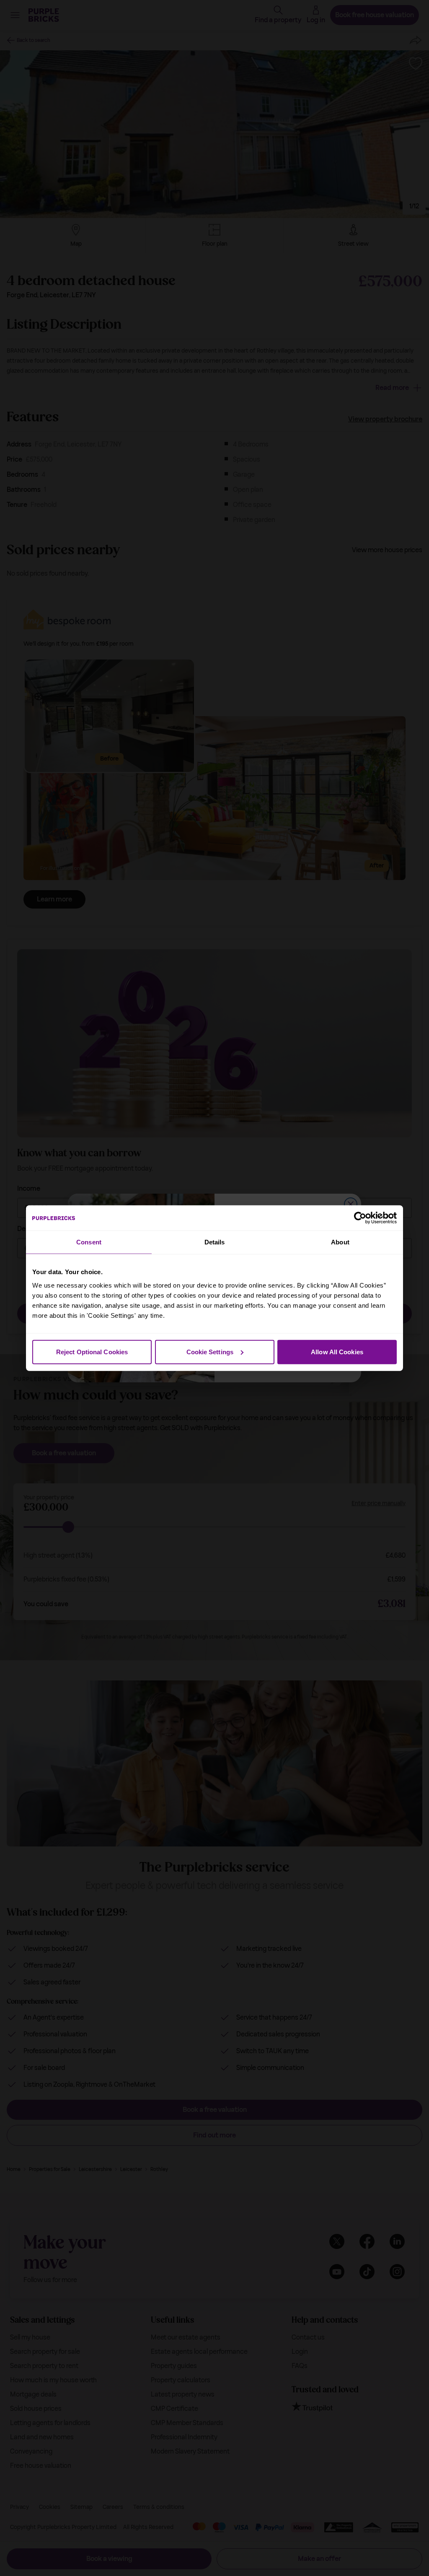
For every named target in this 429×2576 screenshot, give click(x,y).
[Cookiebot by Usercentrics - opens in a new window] (360, 1218)
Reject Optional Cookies (92, 1352)
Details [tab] (215, 1242)
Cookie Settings (210, 1352)
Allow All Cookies (337, 1352)
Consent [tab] (89, 1242)
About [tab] (340, 1242)
